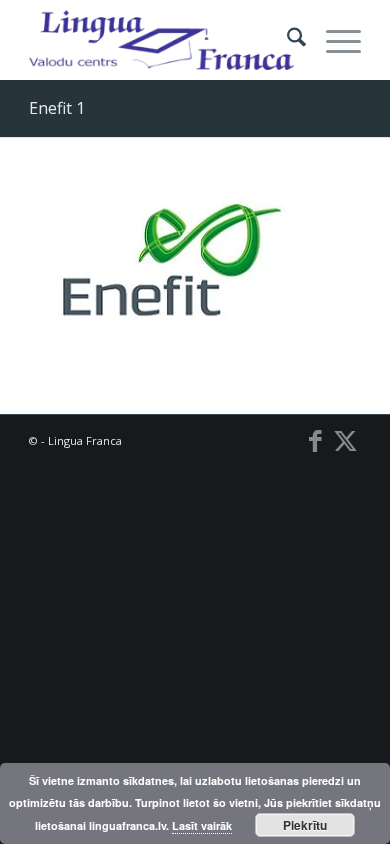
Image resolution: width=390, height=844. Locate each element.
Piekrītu (305, 825)
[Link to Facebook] (316, 440)
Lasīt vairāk (202, 825)
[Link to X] (346, 440)
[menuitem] (286, 40)
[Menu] (333, 40)
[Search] (286, 40)
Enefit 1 (57, 108)
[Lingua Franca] (161, 40)
